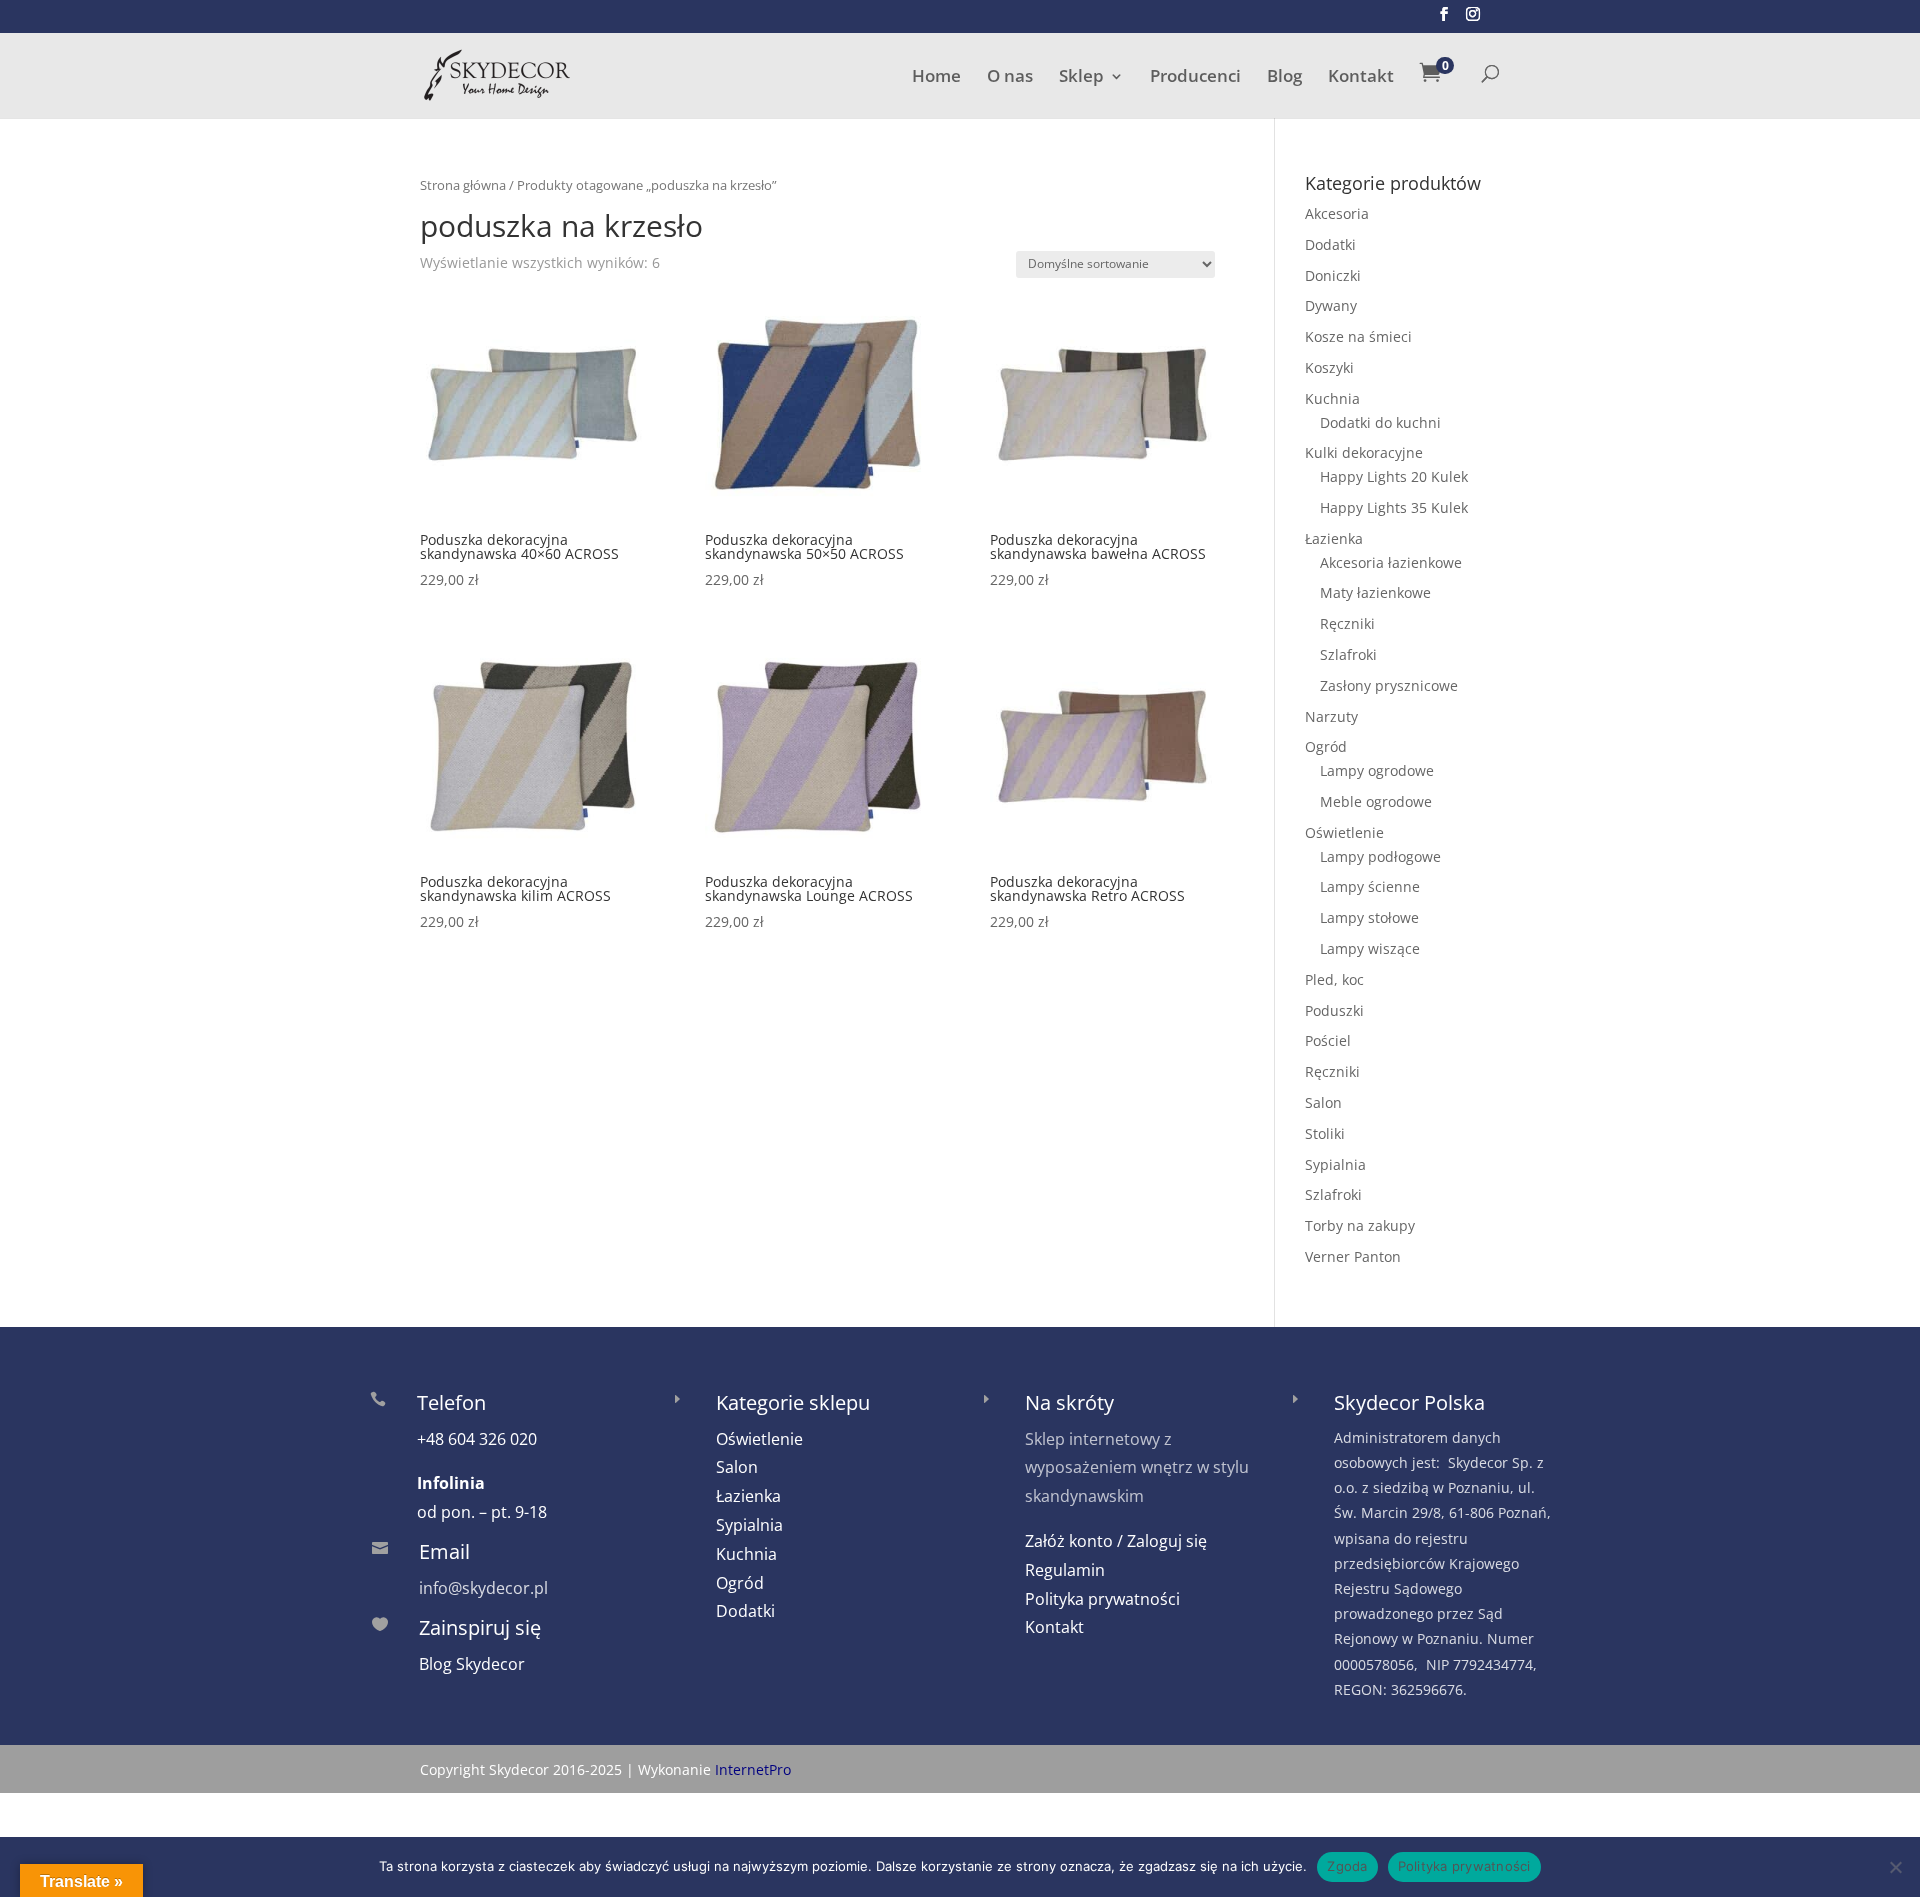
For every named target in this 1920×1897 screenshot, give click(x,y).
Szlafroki (1348, 654)
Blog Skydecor (472, 1664)
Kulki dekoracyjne (1364, 452)
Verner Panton (1353, 1256)
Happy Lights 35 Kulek (1394, 507)
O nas (1010, 78)
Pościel (1328, 1040)
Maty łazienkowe (1375, 592)
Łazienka (1334, 538)
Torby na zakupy (1360, 1225)
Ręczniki (1347, 623)
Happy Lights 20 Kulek (1394, 476)
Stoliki (1325, 1133)
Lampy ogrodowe (1377, 770)
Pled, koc (1334, 979)
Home (936, 78)
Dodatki (1330, 244)
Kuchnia (1332, 398)
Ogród (1326, 746)
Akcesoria (1337, 213)
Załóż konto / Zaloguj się (1116, 1541)
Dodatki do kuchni (1380, 422)
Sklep (1081, 78)
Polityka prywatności (1102, 1599)
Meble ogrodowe (1376, 801)
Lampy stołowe (1369, 917)
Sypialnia (1335, 1164)
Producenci (1195, 78)
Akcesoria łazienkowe (1391, 562)
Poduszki (1334, 1010)
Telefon (451, 1402)
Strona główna (463, 185)
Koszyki (1329, 367)
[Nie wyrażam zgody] (1895, 1867)
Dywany (1331, 305)
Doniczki (1333, 275)
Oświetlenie (1344, 832)
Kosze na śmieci (1358, 336)
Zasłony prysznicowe (1389, 685)
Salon (1323, 1102)
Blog (1284, 78)
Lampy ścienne (1370, 886)
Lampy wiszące (1370, 948)
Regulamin (1065, 1570)
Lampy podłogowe (1380, 856)
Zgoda (1347, 1866)
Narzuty (1331, 716)
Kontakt (1361, 78)
